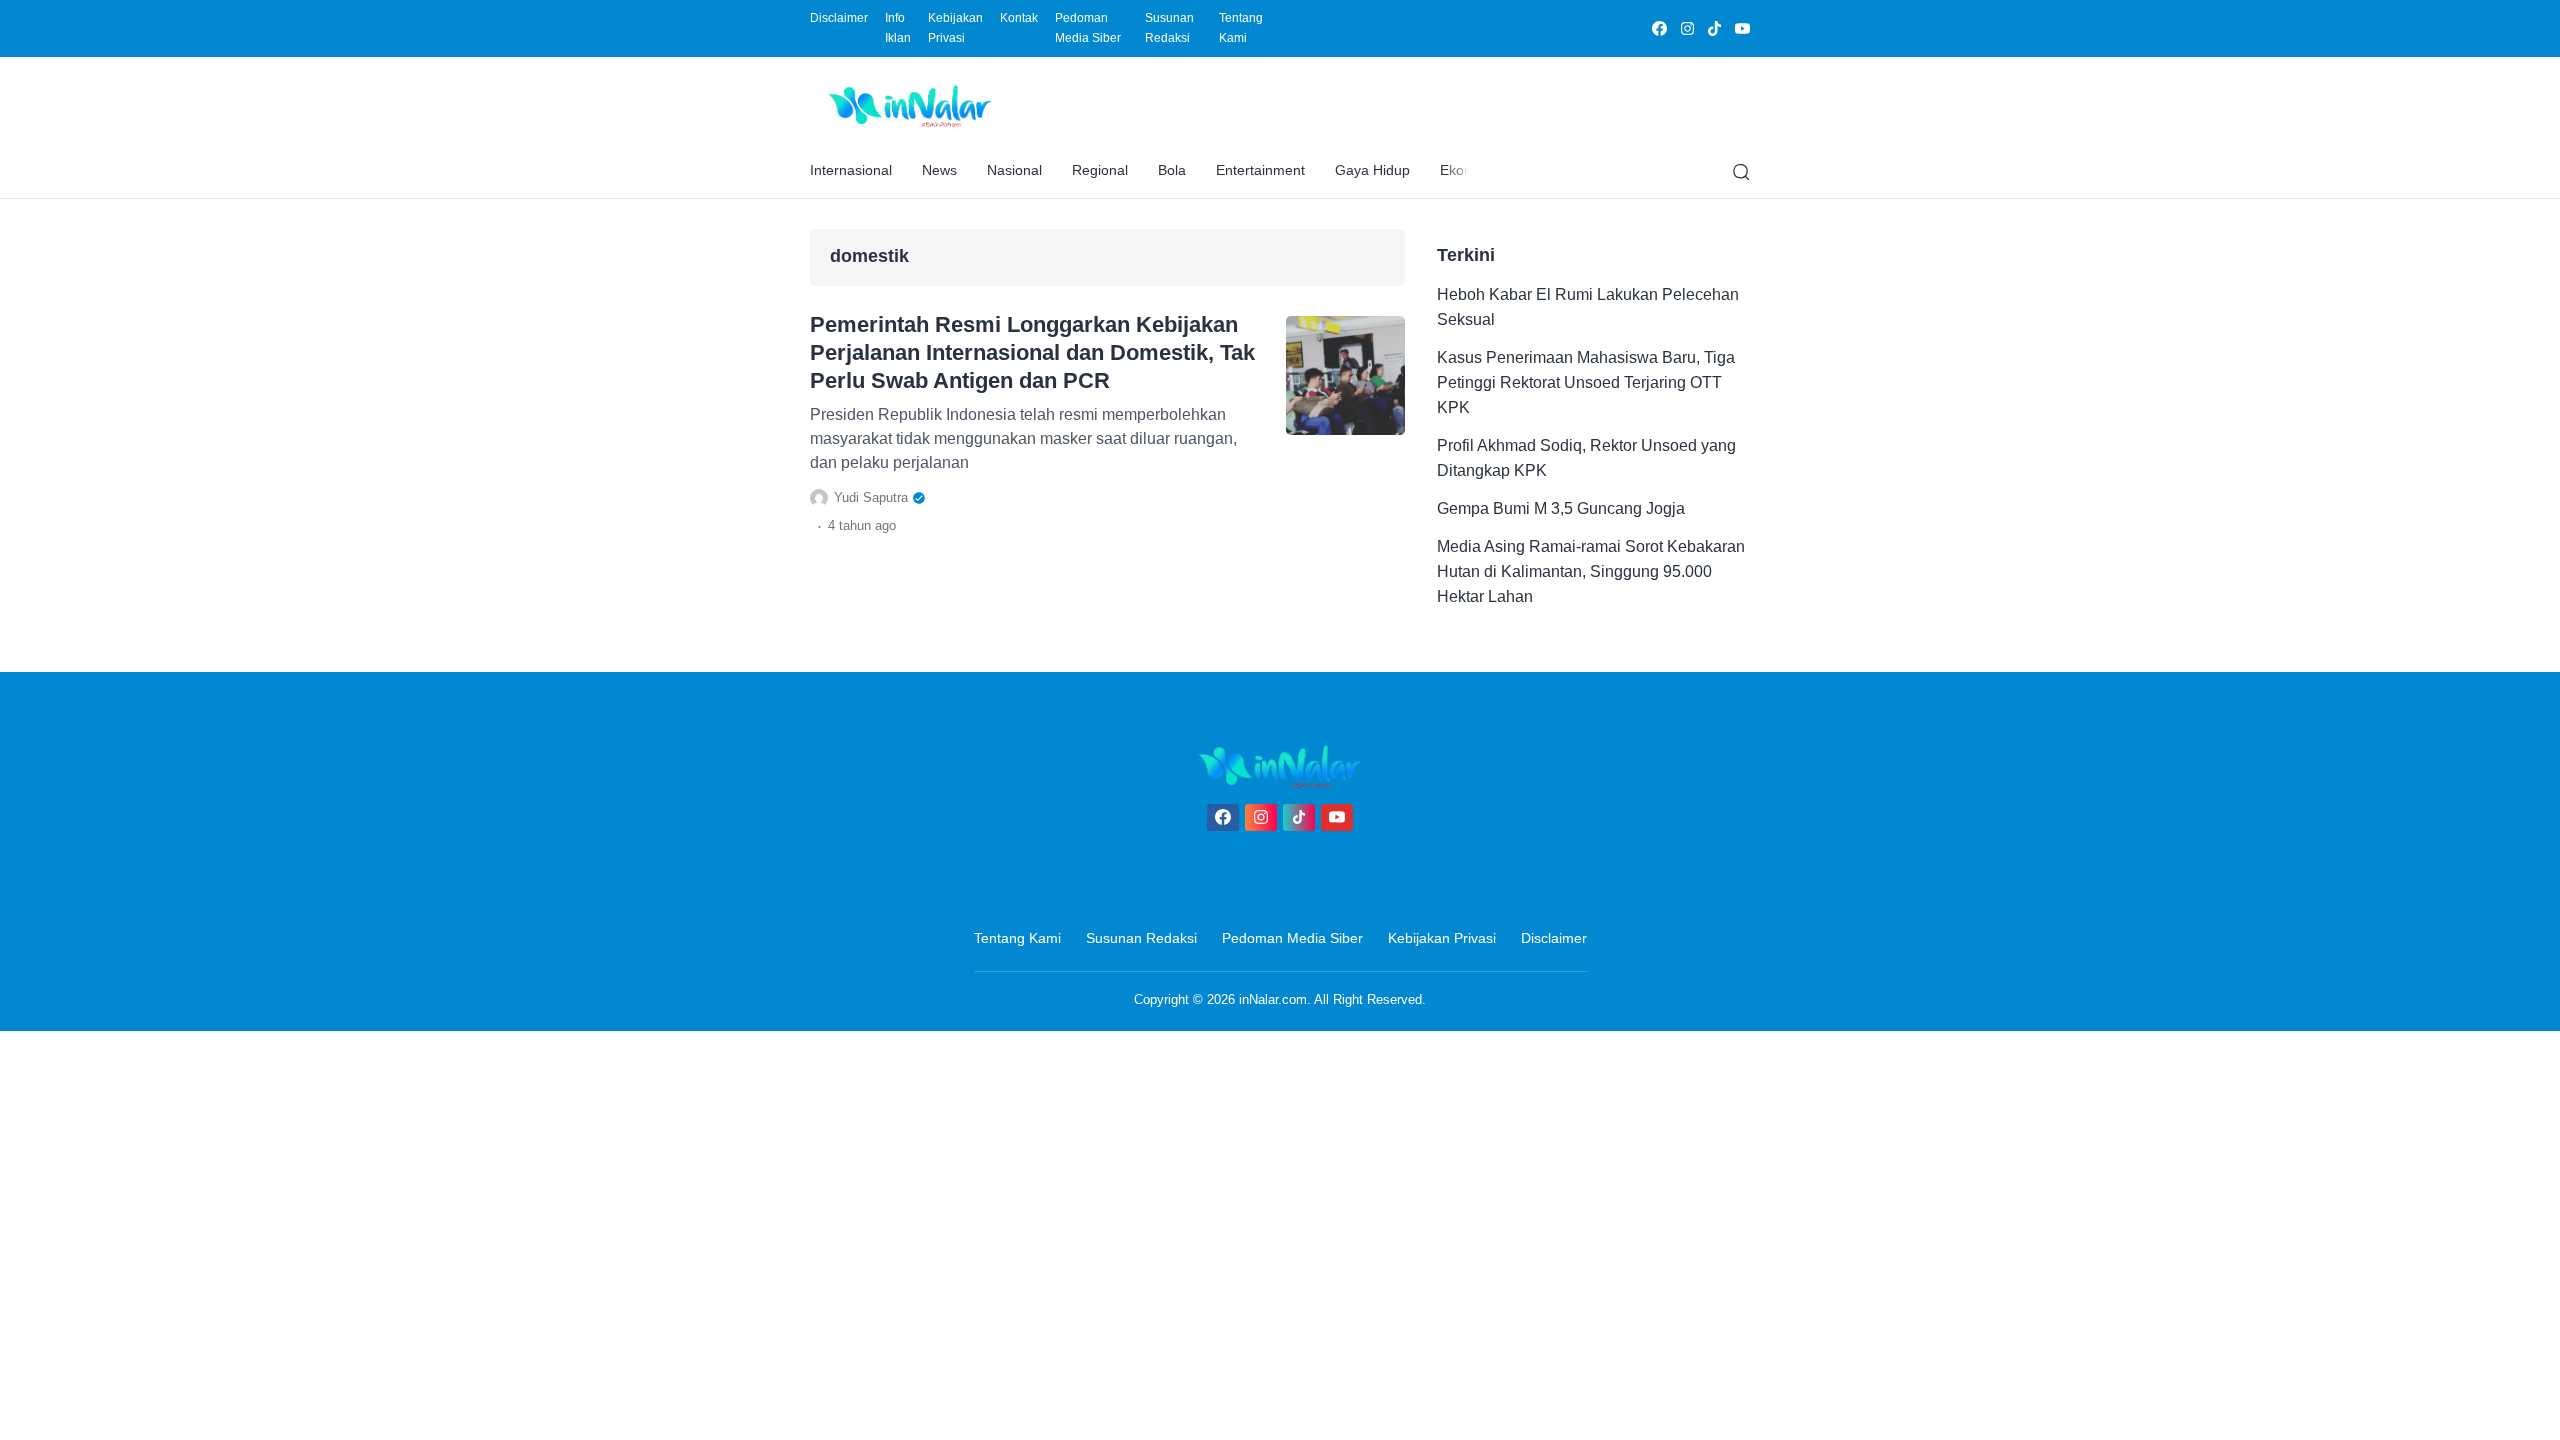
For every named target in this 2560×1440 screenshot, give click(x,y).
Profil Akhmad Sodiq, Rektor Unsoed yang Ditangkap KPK (1586, 458)
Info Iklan (898, 28)
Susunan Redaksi (1169, 28)
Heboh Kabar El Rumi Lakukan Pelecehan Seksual (1588, 307)
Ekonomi (1467, 170)
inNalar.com (1273, 999)
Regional (1100, 170)
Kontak (1019, 18)
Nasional (1014, 170)
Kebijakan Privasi (955, 28)
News (939, 170)
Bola (1172, 170)
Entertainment (1260, 170)
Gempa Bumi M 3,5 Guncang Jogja (1561, 508)
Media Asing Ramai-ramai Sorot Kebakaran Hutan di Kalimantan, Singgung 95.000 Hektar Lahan (1591, 571)
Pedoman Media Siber (1088, 28)
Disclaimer (839, 18)
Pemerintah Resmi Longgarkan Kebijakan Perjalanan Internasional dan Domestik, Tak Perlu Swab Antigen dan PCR (1032, 352)
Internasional (851, 170)
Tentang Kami (1241, 28)
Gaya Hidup (1372, 170)
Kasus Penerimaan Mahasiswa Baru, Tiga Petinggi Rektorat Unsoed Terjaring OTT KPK (1586, 382)
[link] (1658, 28)
